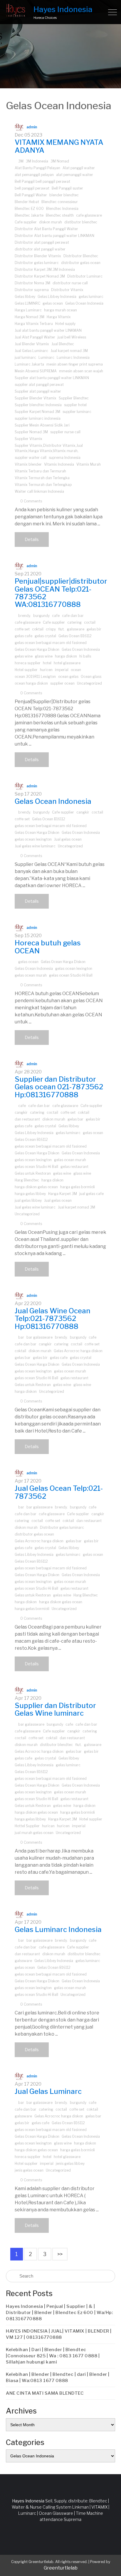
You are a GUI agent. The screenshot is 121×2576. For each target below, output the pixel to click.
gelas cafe (23, 636)
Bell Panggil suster (67, 188)
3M (21, 161)
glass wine (44, 656)
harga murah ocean (60, 310)
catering (74, 622)
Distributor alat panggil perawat (42, 242)
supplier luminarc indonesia (38, 418)
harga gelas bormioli (78, 1187)
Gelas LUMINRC (27, 303)
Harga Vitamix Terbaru (34, 324)
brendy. (25, 616)
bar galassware (40, 1337)
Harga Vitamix (59, 317)
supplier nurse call (65, 432)
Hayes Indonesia (63, 9)
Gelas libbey (25, 297)
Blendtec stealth (60, 215)
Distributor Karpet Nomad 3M (40, 276)
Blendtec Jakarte (29, 215)
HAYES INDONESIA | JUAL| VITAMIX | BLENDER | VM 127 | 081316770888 (59, 2334)
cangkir (83, 812)
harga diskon (66, 656)
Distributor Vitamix (67, 290)
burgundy (41, 616)
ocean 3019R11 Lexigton (35, 677)
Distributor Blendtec (81, 256)
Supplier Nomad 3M (31, 432)
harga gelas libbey (30, 1194)
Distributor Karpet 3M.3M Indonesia (45, 269)
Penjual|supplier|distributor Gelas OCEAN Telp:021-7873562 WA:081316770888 (61, 593)
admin (32, 127)
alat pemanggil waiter (75, 175)
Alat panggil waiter (79, 168)
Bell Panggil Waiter (31, 195)
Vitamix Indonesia (59, 464)
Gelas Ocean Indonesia (84, 303)
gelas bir (94, 629)
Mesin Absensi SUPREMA (36, 371)
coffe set (22, 629)
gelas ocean (53, 303)
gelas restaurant (74, 1167)
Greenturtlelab (61, 2568)
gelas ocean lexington (33, 839)
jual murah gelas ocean (34, 1833)
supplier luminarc (77, 412)
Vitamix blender (28, 464)
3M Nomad (60, 161)
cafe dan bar (73, 616)
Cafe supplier (26, 222)
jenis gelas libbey (70, 2163)
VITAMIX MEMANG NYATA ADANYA (59, 146)
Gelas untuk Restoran (33, 1173)
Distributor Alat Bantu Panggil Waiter (46, 229)
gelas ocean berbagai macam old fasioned (51, 643)
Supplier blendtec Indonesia (38, 405)
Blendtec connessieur (60, 202)
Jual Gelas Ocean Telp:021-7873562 (59, 1492)
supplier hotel (75, 405)
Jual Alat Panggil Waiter (35, 337)
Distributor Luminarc (85, 276)
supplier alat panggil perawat (39, 385)
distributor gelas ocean (81, 263)
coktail (38, 629)
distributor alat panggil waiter (40, 249)
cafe (56, 616)
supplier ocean (62, 683)
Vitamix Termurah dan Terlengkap (43, 485)
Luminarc (46, 357)
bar (21, 1337)
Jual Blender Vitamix (32, 344)
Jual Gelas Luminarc (31, 351)
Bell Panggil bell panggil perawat (42, 181)
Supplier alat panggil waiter (38, 391)
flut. (61, 629)
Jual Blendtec (63, 344)
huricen (46, 670)
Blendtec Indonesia (62, 209)
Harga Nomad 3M (30, 317)
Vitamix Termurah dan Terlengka (42, 478)
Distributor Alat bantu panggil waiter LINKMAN (54, 236)
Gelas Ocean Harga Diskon (37, 649)
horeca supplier (28, 663)
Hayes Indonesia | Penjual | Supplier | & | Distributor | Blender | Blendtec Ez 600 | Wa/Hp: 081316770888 (59, 2313)
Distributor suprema (32, 290)
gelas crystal (45, 636)
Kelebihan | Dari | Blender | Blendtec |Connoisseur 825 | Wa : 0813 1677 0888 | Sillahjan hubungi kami (53, 2356)
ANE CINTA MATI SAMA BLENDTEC (45, 2393)
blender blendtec (64, 195)
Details (32, 539)
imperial (62, 670)
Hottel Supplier (27, 1826)
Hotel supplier (26, 670)
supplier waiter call (31, 458)
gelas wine (24, 656)
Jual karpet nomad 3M (69, 351)
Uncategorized (89, 683)
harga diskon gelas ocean (36, 1187)
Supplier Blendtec (74, 398)
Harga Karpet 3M (63, 1194)
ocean (76, 670)
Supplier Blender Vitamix (36, 398)
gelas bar (75, 1119)
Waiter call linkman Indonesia (39, 491)
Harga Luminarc (28, 310)
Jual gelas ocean (68, 839)
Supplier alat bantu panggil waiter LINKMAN (52, 378)
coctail (90, 622)
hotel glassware (67, 663)
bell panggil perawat (32, 188)
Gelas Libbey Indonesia (57, 297)
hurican (48, 1826)
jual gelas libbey (28, 1200)
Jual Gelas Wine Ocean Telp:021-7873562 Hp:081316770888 (53, 1319)
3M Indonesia (37, 161)
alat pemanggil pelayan (34, 175)
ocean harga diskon (31, 683)
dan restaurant (27, 1119)
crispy (51, 629)
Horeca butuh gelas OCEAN (48, 947)
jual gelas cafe (91, 1194)
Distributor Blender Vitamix (38, 256)
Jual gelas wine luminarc (35, 846)
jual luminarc (25, 357)
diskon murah (51, 222)
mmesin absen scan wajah (81, 371)
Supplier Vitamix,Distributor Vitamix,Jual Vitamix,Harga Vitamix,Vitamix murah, (49, 448)
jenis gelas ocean (29, 2170)
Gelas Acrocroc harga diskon (78, 1351)
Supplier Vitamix (28, 439)
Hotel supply (65, 324)
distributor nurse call (70, 283)
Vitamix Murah (89, 464)
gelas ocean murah (31, 975)
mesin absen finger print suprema (75, 364)
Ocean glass (91, 677)
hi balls (85, 656)
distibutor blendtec (81, 222)
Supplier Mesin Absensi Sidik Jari (42, 425)
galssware (76, 629)
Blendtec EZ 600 (29, 209)
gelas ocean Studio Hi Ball (71, 975)
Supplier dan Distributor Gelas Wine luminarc (55, 1709)
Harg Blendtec (27, 1180)
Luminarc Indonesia (73, 357)
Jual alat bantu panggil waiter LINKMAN (48, 330)
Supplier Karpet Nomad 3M (37, 412)
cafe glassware (89, 215)
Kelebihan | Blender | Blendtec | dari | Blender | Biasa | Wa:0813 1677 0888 (58, 2377)
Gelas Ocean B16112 (75, 636)
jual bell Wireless (72, 337)
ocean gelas (68, 677)
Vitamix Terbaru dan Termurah (40, 471)
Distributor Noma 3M (32, 283)
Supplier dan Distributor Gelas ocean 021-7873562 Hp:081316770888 (59, 1087)
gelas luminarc (91, 297)
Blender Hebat (27, 202)
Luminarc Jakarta (29, 364)
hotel (47, 663)
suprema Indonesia (65, 458)
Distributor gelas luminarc (37, 263)
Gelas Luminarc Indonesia (58, 1929)
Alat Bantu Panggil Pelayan (37, 168)
